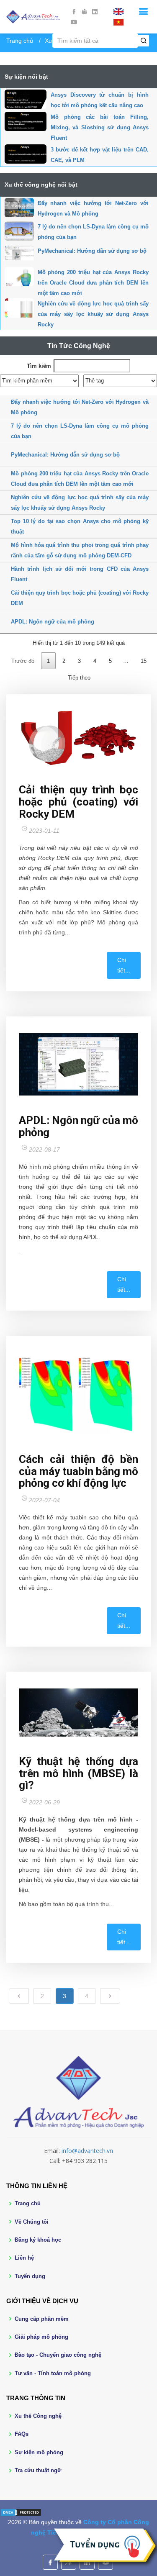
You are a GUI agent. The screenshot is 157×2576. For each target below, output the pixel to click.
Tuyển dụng (30, 2276)
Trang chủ (20, 41)
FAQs (22, 2434)
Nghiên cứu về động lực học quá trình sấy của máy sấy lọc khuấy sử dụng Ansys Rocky (93, 314)
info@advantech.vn (87, 2151)
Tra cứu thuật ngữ (38, 2470)
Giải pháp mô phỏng (41, 2337)
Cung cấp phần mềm (42, 2319)
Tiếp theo (79, 678)
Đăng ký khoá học (38, 2240)
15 (144, 661)
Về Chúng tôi (32, 2222)
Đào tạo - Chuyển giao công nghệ (58, 2355)
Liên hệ (24, 2258)
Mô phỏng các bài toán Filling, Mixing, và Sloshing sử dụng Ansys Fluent (100, 127)
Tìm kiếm (39, 366)
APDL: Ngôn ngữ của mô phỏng (53, 622)
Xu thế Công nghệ (38, 2416)
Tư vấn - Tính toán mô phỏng (53, 2373)
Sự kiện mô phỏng (39, 2452)
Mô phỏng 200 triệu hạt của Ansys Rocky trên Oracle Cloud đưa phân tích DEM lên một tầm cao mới (93, 283)
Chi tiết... (124, 965)
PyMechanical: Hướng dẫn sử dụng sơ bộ (92, 251)
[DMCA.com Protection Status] (21, 2512)
